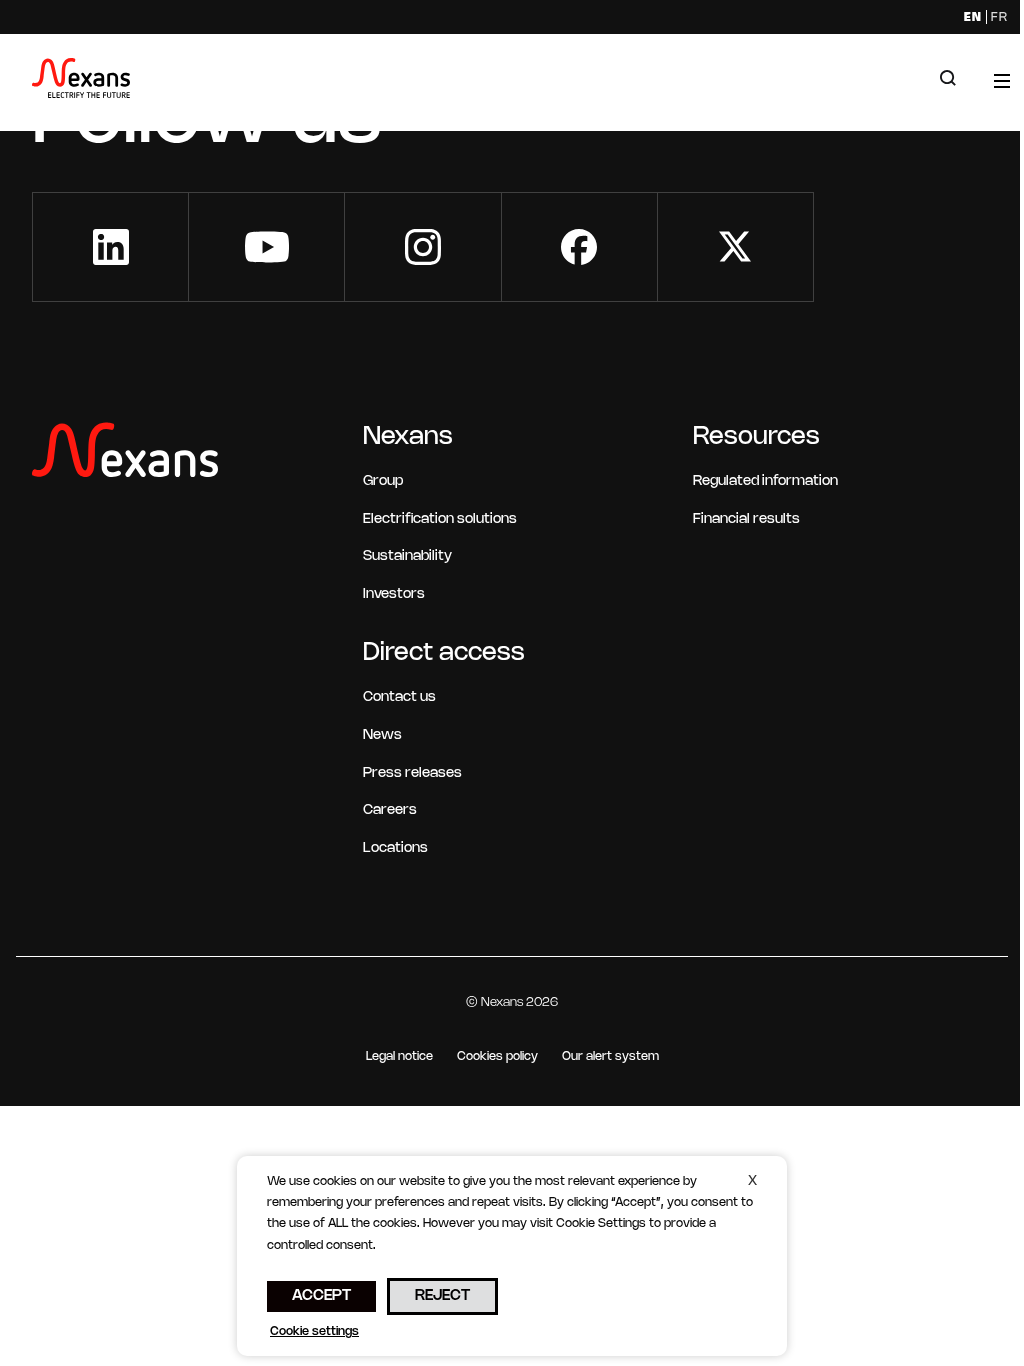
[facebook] (579, 247)
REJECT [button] (442, 1296)
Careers (390, 810)
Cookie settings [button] (314, 1331)
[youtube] (266, 247)
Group (383, 481)
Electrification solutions (440, 519)
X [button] (752, 1181)
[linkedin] (110, 247)
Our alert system (610, 1056)
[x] (735, 247)
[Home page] (81, 82)
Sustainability (407, 556)
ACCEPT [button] (321, 1296)
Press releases (412, 773)
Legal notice (399, 1056)
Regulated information (765, 481)
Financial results (746, 519)
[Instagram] (422, 247)
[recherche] (948, 79)
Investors (394, 594)
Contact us (399, 697)
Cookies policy (497, 1056)
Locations (395, 848)
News (382, 735)
